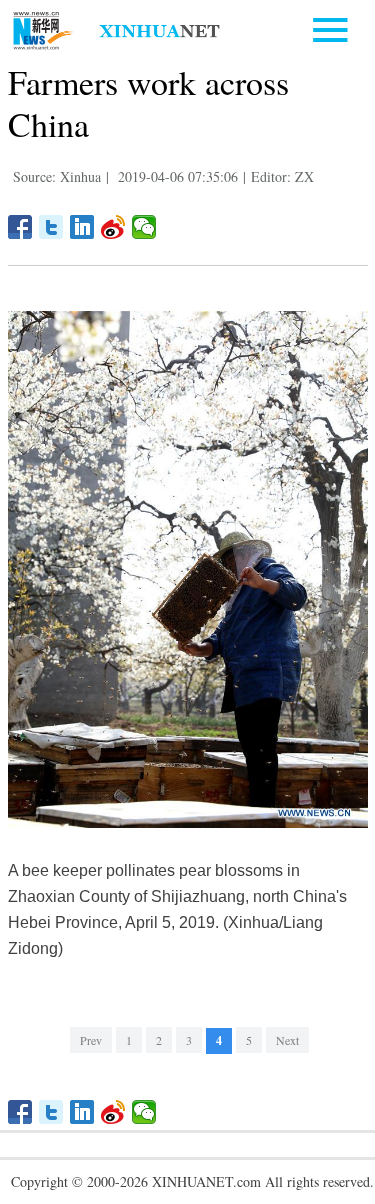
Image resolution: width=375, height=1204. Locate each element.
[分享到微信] (144, 227)
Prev (91, 1040)
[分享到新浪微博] (113, 227)
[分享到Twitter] (51, 227)
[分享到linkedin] (82, 227)
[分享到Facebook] (20, 227)
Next (287, 1040)
